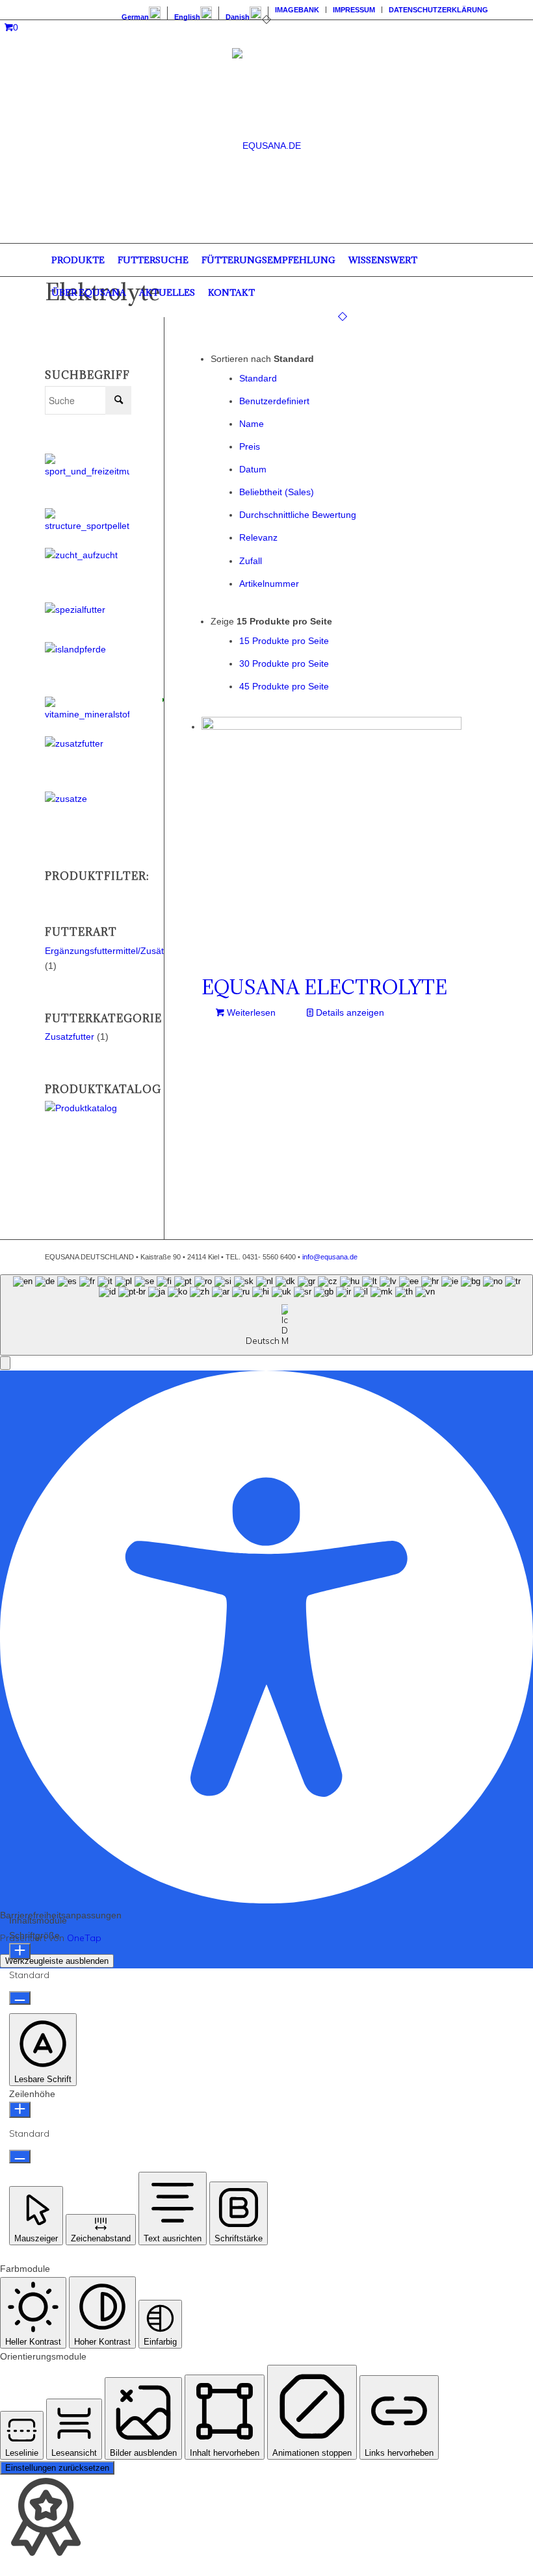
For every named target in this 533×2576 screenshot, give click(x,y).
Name (252, 424)
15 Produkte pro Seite (284, 641)
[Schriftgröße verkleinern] (20, 1998)
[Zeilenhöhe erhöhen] (20, 2110)
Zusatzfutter (70, 1037)
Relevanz (258, 537)
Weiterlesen (250, 1012)
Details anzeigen (349, 1012)
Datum (253, 469)
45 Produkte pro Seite (284, 686)
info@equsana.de (330, 1257)
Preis (250, 446)
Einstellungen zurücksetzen (57, 2468)
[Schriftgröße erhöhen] (20, 1951)
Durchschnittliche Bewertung (298, 515)
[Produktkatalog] (88, 1108)
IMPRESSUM (354, 10)
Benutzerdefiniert (274, 401)
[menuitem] (141, 13)
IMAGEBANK (297, 10)
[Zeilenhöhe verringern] (20, 2157)
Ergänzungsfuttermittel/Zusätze (109, 951)
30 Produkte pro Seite (284, 663)
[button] (5, 1363)
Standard (258, 378)
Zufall (251, 561)
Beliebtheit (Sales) (277, 492)
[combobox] (266, 1315)
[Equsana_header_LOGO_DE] (266, 146)
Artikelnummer (269, 584)
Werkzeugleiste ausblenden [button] (57, 1961)
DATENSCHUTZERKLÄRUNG (438, 10)
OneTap (84, 1938)
